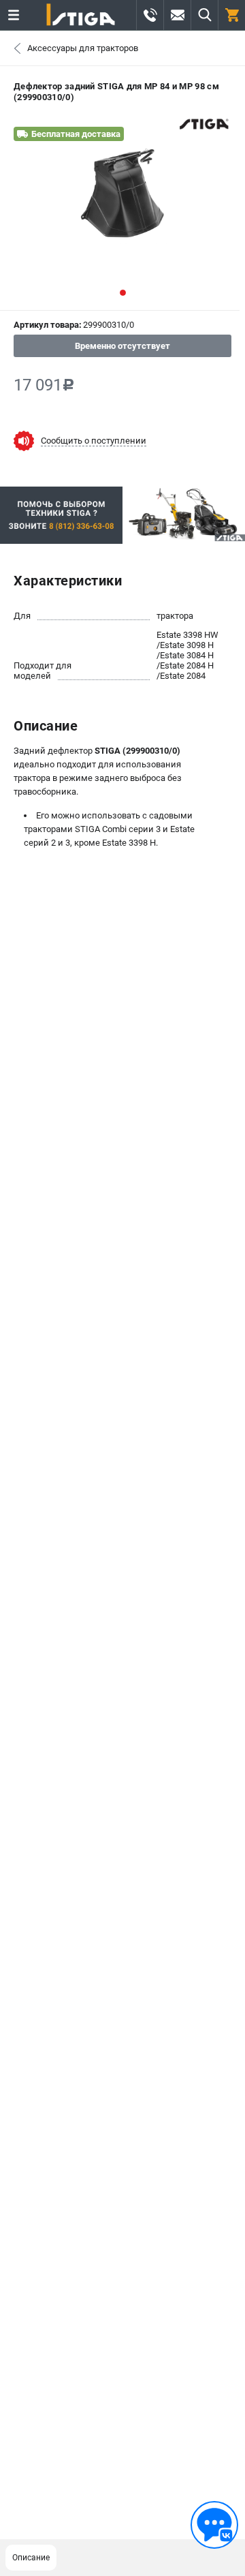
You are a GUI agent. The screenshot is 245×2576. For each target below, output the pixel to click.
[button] (123, 293)
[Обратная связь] (214, 2525)
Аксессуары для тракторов (83, 48)
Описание (31, 2558)
